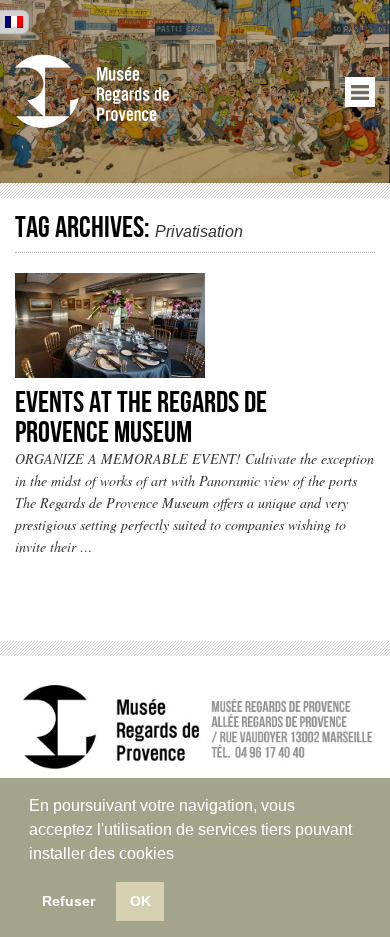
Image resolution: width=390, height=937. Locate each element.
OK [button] (140, 901)
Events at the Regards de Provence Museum (141, 418)
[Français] (14, 22)
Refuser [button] (68, 901)
